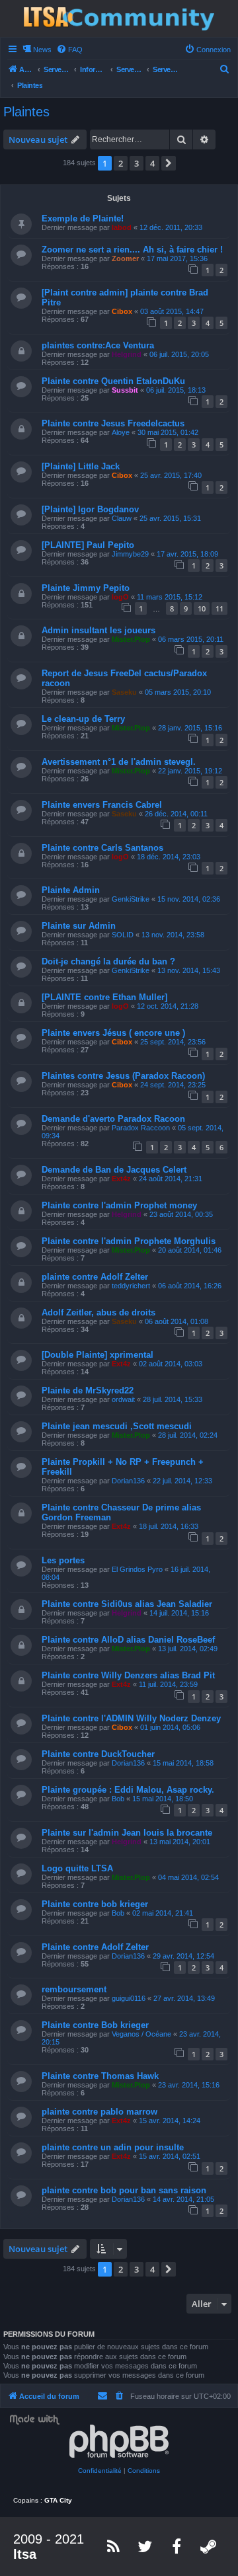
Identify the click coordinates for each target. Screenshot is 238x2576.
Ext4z (121, 1179)
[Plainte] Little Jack (81, 466)
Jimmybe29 (130, 554)
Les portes (63, 1560)
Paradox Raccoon (141, 1128)
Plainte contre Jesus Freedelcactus (113, 423)
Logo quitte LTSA (77, 1868)
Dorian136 (128, 1481)
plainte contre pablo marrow (99, 2112)
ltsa (25, 2554)
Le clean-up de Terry (83, 719)
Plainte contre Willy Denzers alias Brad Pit (128, 1675)
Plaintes (26, 112)
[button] (169, 163)
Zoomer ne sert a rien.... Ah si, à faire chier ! (132, 250)
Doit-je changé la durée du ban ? (108, 961)
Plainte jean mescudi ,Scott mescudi (117, 1426)
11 (219, 608)
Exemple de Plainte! (83, 218)
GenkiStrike (131, 899)
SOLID (123, 935)
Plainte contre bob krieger (95, 1904)
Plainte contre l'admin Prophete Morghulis (129, 1241)
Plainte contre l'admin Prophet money (119, 1205)
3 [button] (137, 163)
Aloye (121, 432)
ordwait (123, 1399)
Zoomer (125, 258)
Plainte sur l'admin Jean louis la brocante (127, 1833)
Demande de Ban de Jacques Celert (114, 1170)
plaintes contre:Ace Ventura (98, 345)
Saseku (124, 692)
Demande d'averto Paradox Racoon (113, 1119)
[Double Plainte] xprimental (98, 1355)
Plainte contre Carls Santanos (102, 848)
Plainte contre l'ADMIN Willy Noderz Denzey (131, 1718)
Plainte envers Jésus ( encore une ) (113, 1033)
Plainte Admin (71, 890)
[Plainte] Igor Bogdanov (90, 509)
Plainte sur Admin (79, 926)
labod (122, 227)
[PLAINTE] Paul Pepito (88, 545)
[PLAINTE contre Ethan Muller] (104, 997)
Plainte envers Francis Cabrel (102, 805)
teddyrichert (131, 1286)
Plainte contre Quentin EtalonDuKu (113, 381)
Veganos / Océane (141, 2034)
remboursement (74, 1989)
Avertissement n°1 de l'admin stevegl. (119, 762)
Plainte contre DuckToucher (98, 1754)
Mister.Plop (131, 639)
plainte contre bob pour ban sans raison (124, 2190)
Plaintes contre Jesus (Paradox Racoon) (123, 1076)
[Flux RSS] (114, 2546)
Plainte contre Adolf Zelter (95, 1947)
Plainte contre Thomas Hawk (100, 2076)
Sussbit (125, 390)
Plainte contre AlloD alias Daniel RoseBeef (128, 1640)
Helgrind (127, 354)
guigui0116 (129, 1998)
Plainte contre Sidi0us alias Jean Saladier (127, 1604)
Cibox (122, 311)
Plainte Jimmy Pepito (86, 588)
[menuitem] (69, 50)
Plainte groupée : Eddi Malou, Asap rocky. (128, 1790)
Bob (118, 1799)
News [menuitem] (42, 50)
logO (120, 597)
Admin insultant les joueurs (99, 630)
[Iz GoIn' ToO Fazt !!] (119, 19)
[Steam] (209, 2546)
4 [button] (152, 163)
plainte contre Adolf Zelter (95, 1277)
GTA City (58, 2500)
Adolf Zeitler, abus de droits (99, 1312)
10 (202, 608)
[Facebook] (177, 2546)
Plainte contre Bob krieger (95, 2025)
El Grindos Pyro (137, 1569)
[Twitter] (145, 2546)
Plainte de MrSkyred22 (88, 1390)
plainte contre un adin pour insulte (113, 2147)
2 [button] (121, 163)
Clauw (122, 518)
